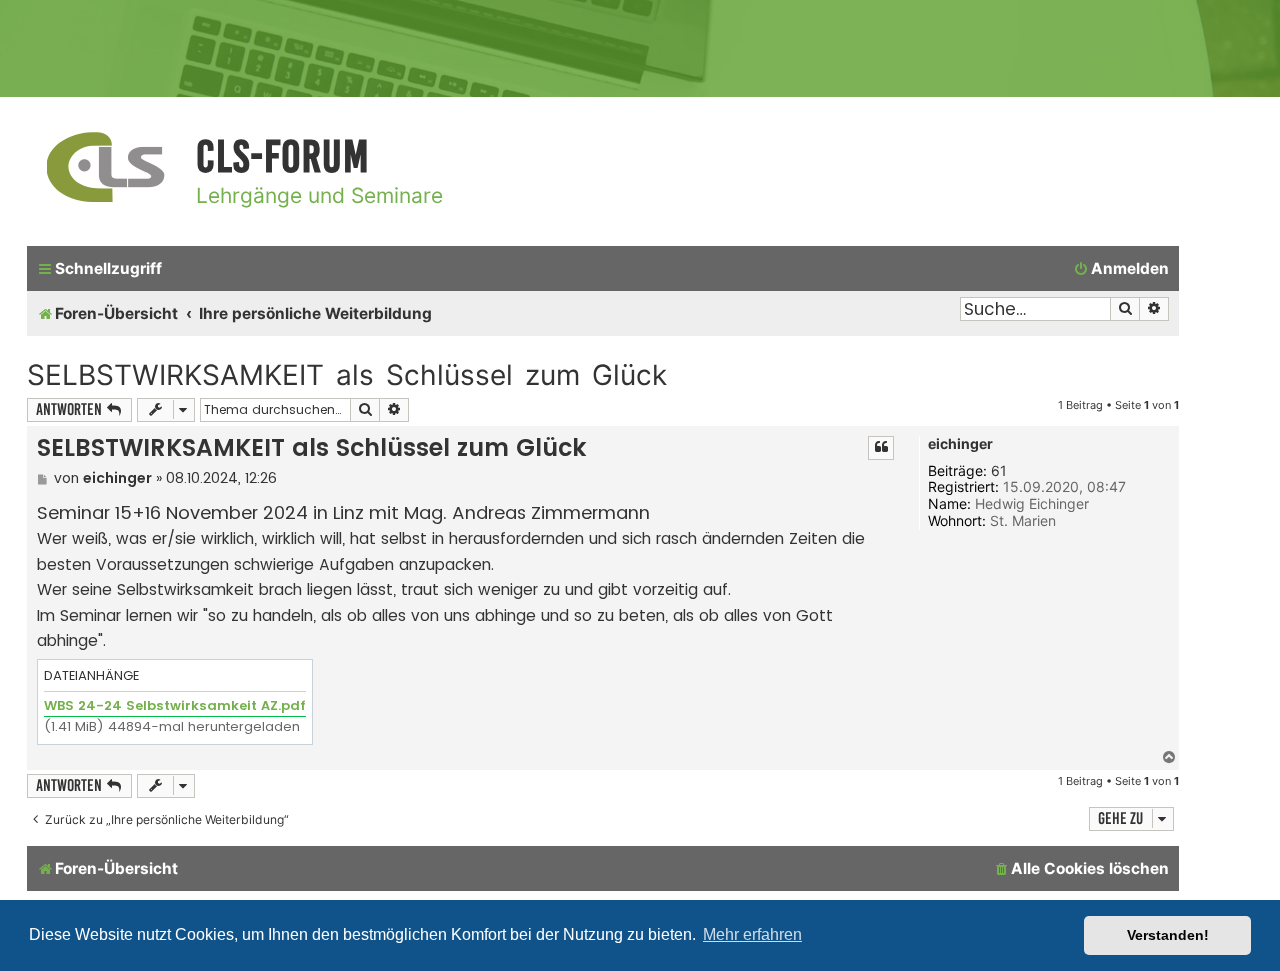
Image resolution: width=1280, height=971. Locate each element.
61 (999, 471)
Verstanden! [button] (1168, 935)
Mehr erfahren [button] (752, 934)
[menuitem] (1121, 269)
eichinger (960, 444)
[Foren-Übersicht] (106, 168)
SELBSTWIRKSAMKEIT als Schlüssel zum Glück (347, 375)
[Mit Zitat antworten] (881, 448)
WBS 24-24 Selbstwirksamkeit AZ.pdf (175, 705)
